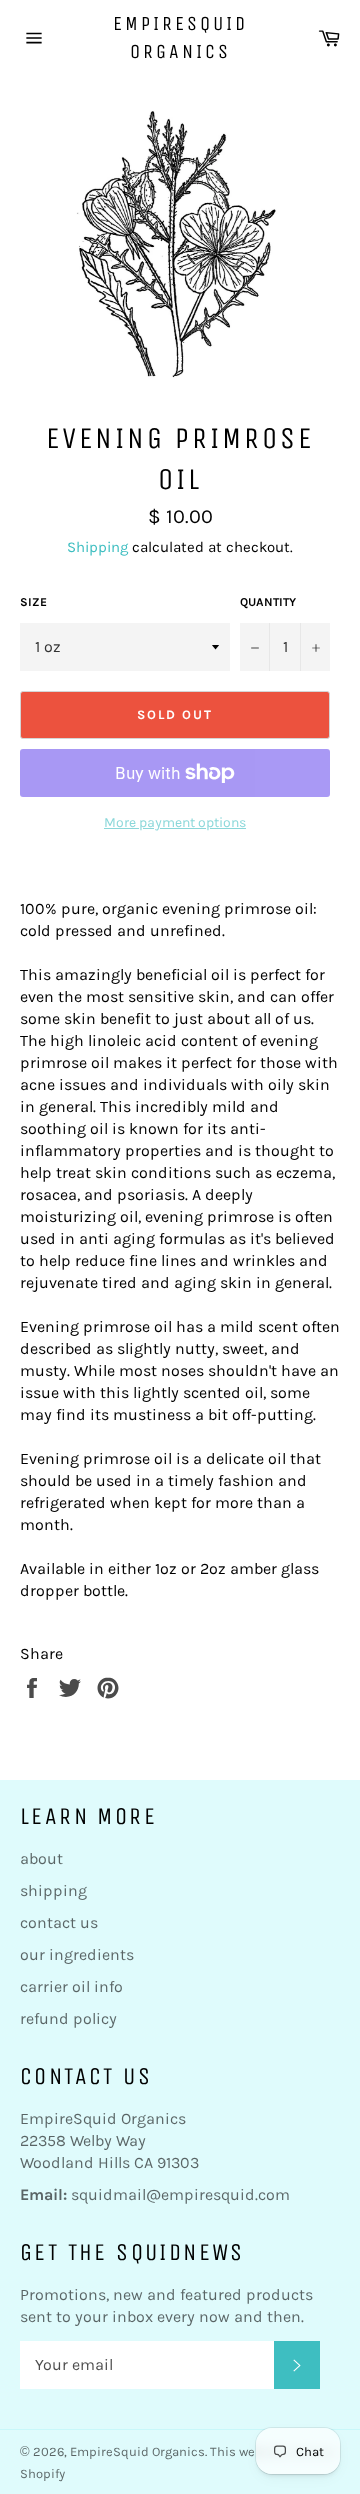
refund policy (68, 2018)
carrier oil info (71, 1986)
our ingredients (77, 1954)
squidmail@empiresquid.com (180, 2194)
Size (33, 602)
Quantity (268, 602)
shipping (53, 1890)
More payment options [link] (175, 822)
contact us (59, 1922)
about (41, 1858)
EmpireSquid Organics (180, 37)
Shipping (97, 547)
